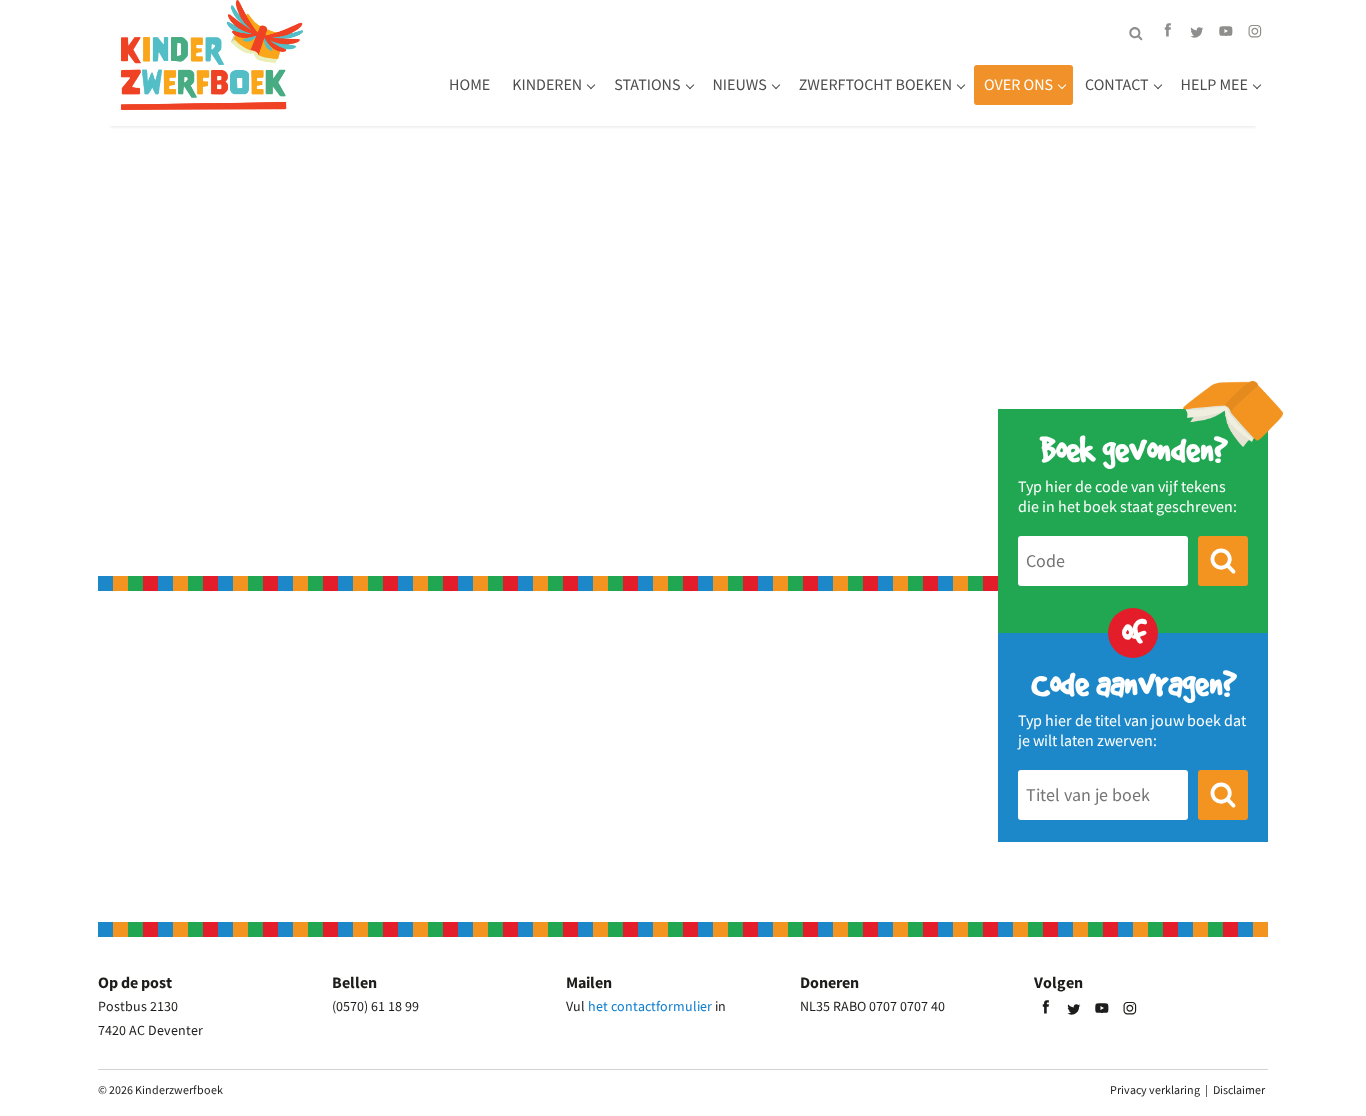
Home (469, 85)
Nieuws (740, 85)
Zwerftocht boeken (875, 85)
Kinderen (547, 85)
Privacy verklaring (1155, 1089)
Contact (1117, 85)
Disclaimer (1239, 1089)
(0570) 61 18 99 (375, 1006)
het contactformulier (650, 1006)
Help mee (1214, 85)
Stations (647, 85)
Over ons (1018, 85)
